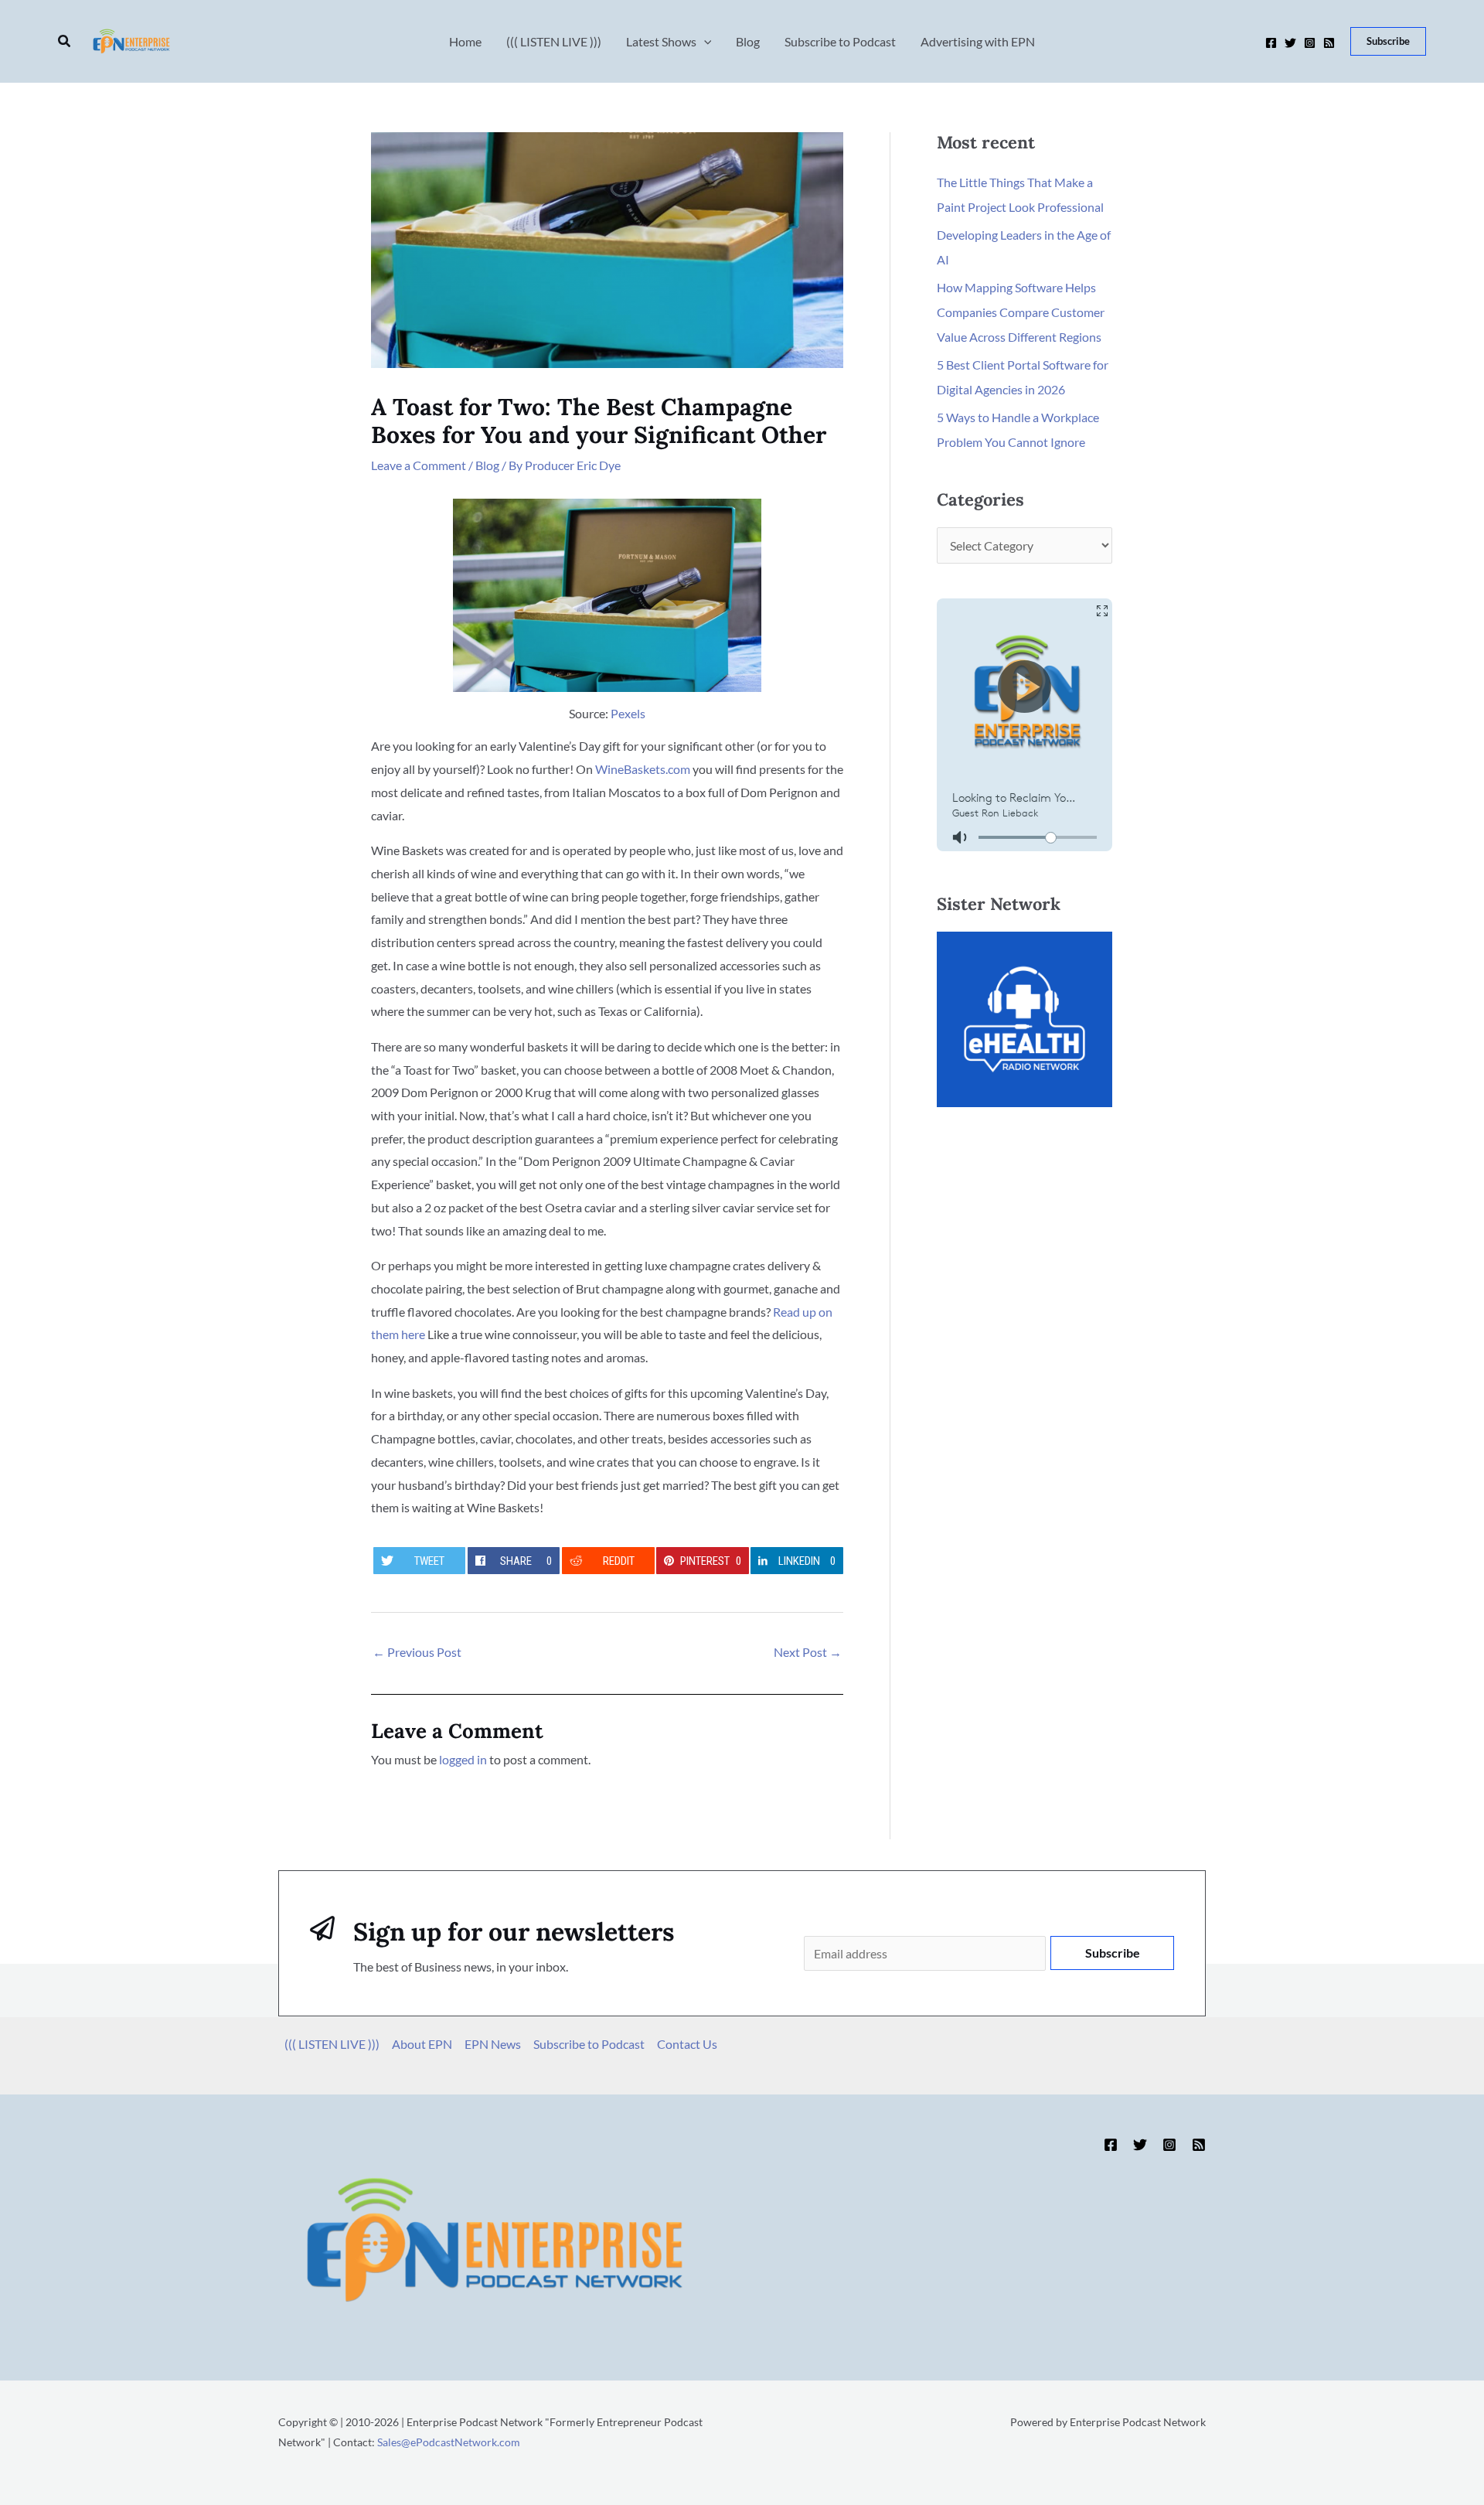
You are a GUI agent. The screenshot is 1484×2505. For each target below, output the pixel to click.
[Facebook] (1271, 43)
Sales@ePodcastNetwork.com (449, 2442)
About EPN (422, 2044)
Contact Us (687, 2044)
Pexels (628, 713)
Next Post (808, 1652)
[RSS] (1329, 43)
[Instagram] (1310, 43)
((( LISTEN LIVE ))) (332, 2044)
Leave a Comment (419, 465)
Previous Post (417, 1652)
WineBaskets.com (643, 769)
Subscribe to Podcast (589, 2044)
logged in (463, 1759)
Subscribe (1113, 1953)
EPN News (493, 2044)
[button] (65, 41)
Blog (487, 465)
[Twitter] (1290, 43)
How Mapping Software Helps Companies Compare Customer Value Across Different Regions (1021, 312)
